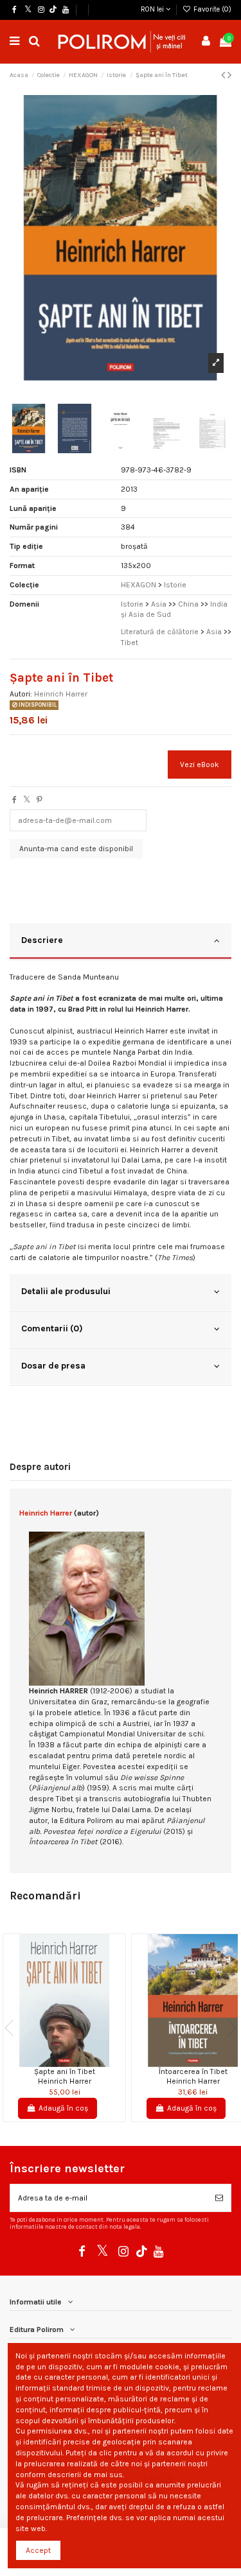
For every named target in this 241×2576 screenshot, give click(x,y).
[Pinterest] (40, 800)
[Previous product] (224, 75)
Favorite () (211, 9)
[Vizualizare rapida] (72, 2063)
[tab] (121, 942)
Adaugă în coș (63, 2108)
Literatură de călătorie (160, 632)
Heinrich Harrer (61, 694)
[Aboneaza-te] (219, 2198)
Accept (38, 2550)
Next (228, 2028)
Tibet (129, 643)
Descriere (42, 940)
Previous (13, 2028)
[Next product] (229, 75)
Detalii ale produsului (66, 1291)
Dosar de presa (53, 1365)
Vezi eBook (200, 765)
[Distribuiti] (14, 800)
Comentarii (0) (52, 1328)
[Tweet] (27, 800)
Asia (159, 604)
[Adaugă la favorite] (57, 2063)
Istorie (132, 604)
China (188, 604)
